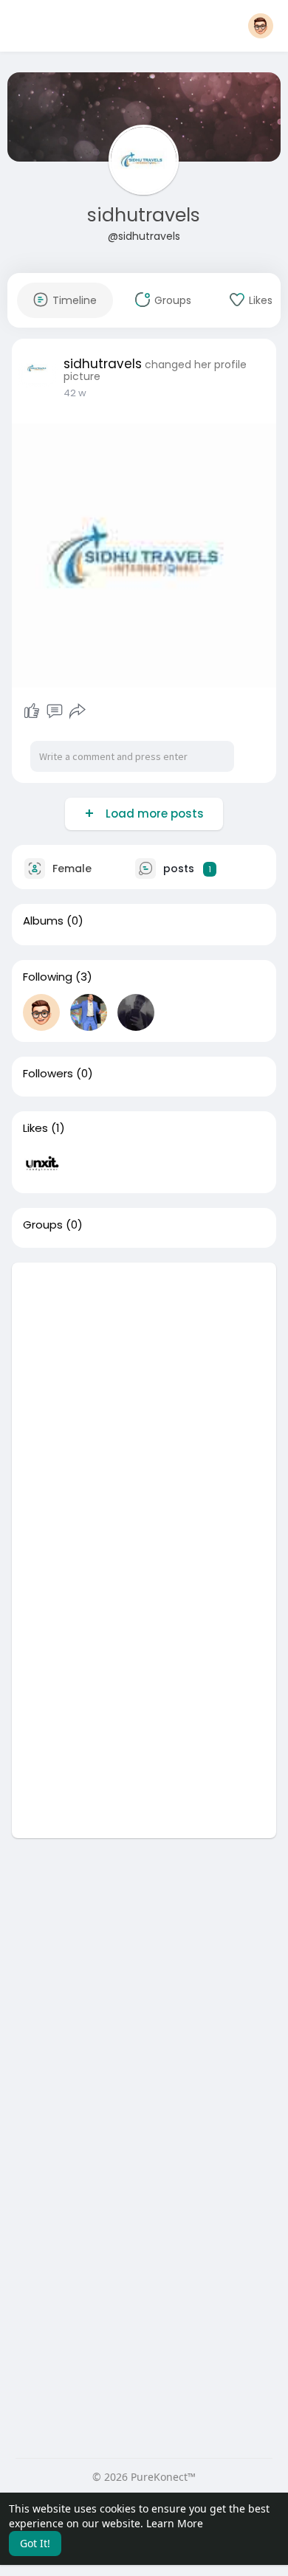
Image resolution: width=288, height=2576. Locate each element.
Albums (43, 921)
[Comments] (55, 711)
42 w (75, 393)
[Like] (32, 711)
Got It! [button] (35, 2543)
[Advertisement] (144, 1406)
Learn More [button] (175, 2523)
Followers (48, 1074)
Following (48, 977)
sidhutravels (144, 215)
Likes (35, 1128)
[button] (261, 26)
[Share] (78, 711)
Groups (43, 1225)
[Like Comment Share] (55, 711)
